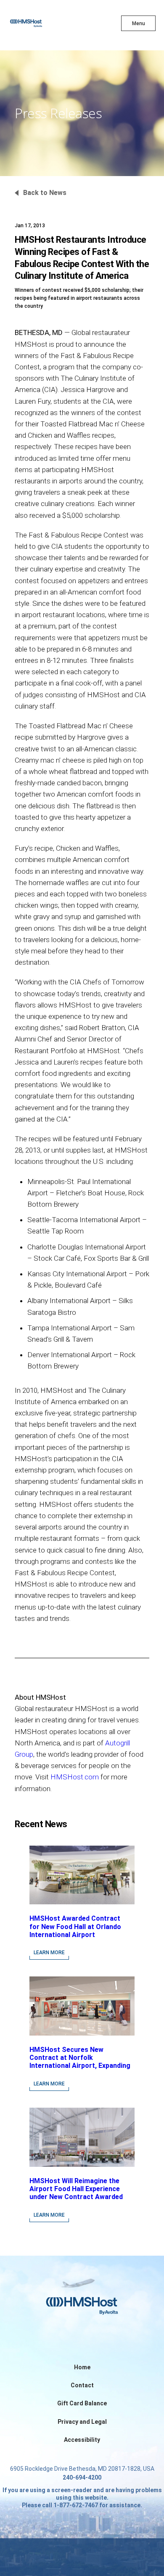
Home (82, 2367)
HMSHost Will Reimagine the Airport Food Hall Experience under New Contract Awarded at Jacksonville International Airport (76, 2197)
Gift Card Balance (82, 2403)
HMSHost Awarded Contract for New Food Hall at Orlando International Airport (75, 1926)
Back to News (45, 193)
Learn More (49, 1953)
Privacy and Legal (82, 2422)
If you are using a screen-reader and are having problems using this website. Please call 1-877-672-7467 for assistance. (82, 2498)
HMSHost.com (75, 1777)
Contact (82, 2385)
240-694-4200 (82, 2477)
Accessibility (82, 2440)
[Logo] (41, 25)
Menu (139, 23)
